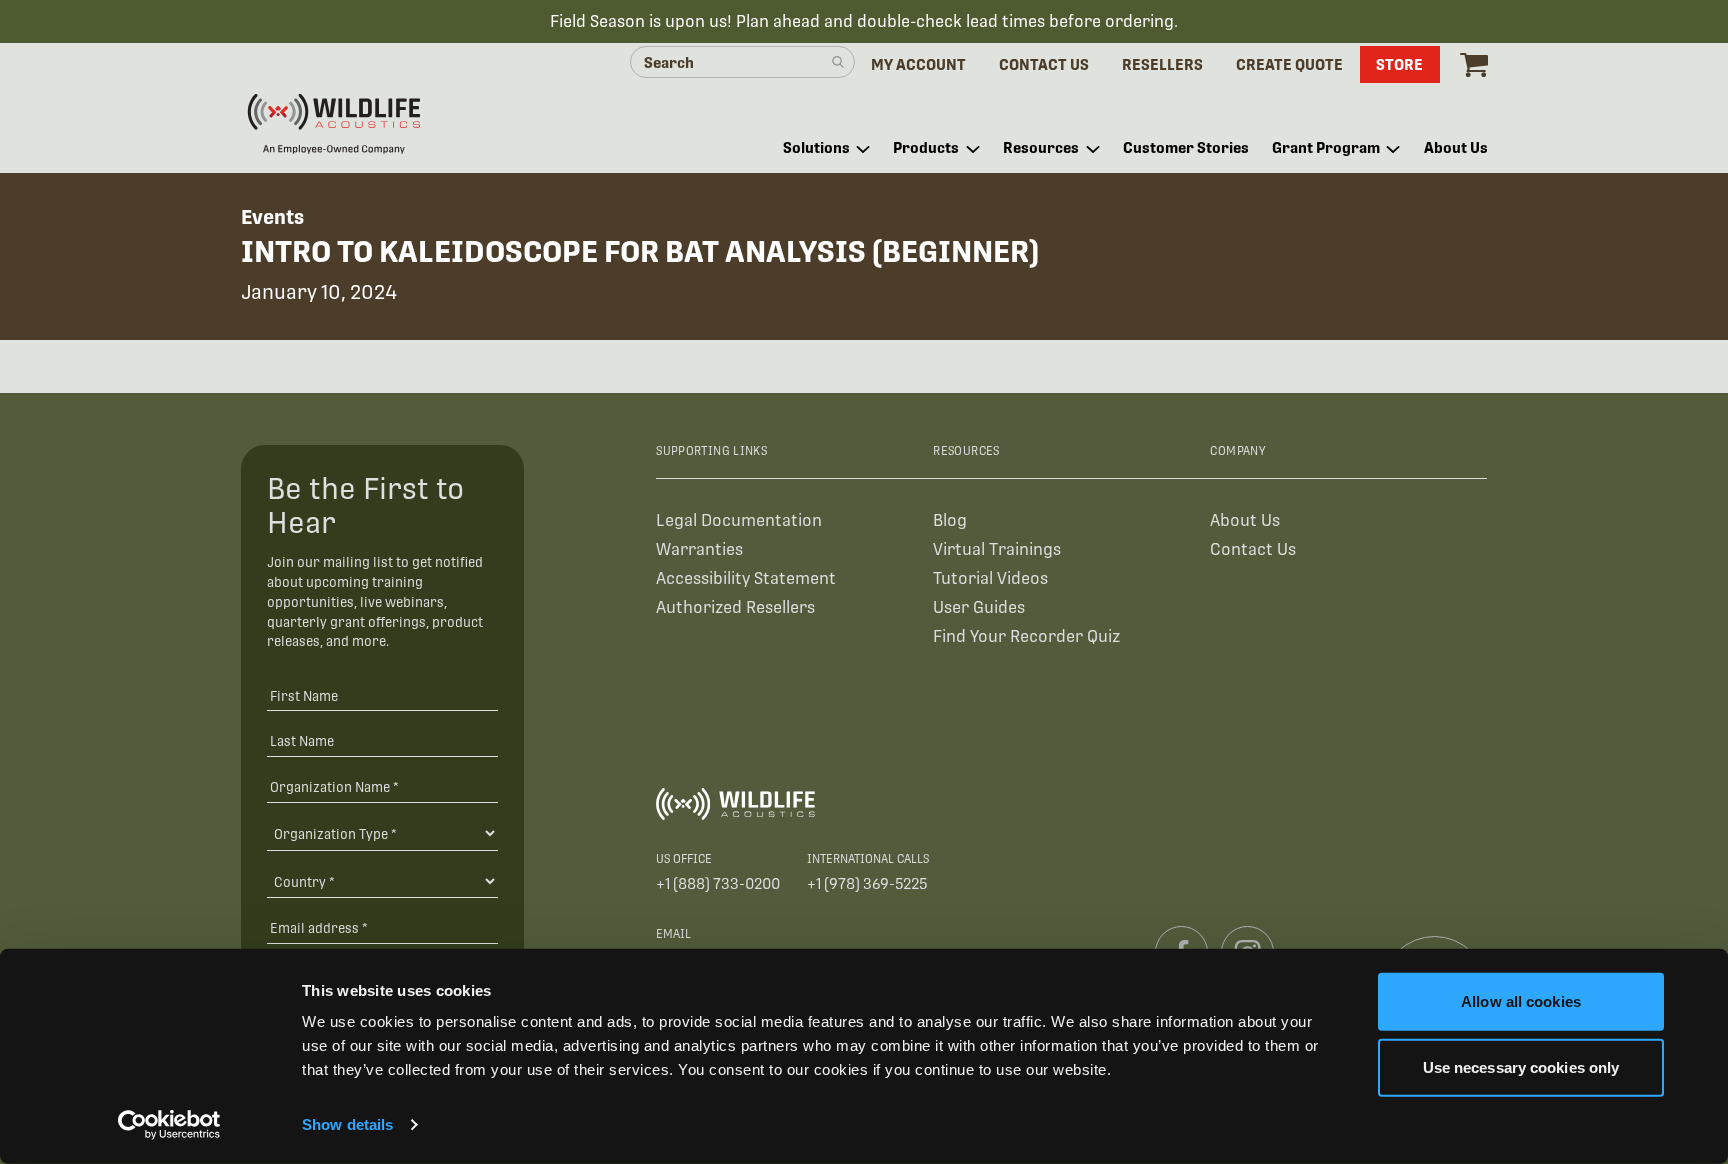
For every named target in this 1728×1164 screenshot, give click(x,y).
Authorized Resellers (735, 607)
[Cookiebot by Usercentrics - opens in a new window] (169, 1125)
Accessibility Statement (746, 578)
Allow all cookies (1521, 1001)
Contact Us (1253, 549)
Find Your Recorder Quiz (1026, 636)
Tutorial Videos (990, 578)
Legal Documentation (739, 520)
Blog (950, 520)
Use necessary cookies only (1521, 1066)
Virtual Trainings (997, 549)
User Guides (979, 607)
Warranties (699, 549)
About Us (1245, 520)
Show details (347, 1124)
